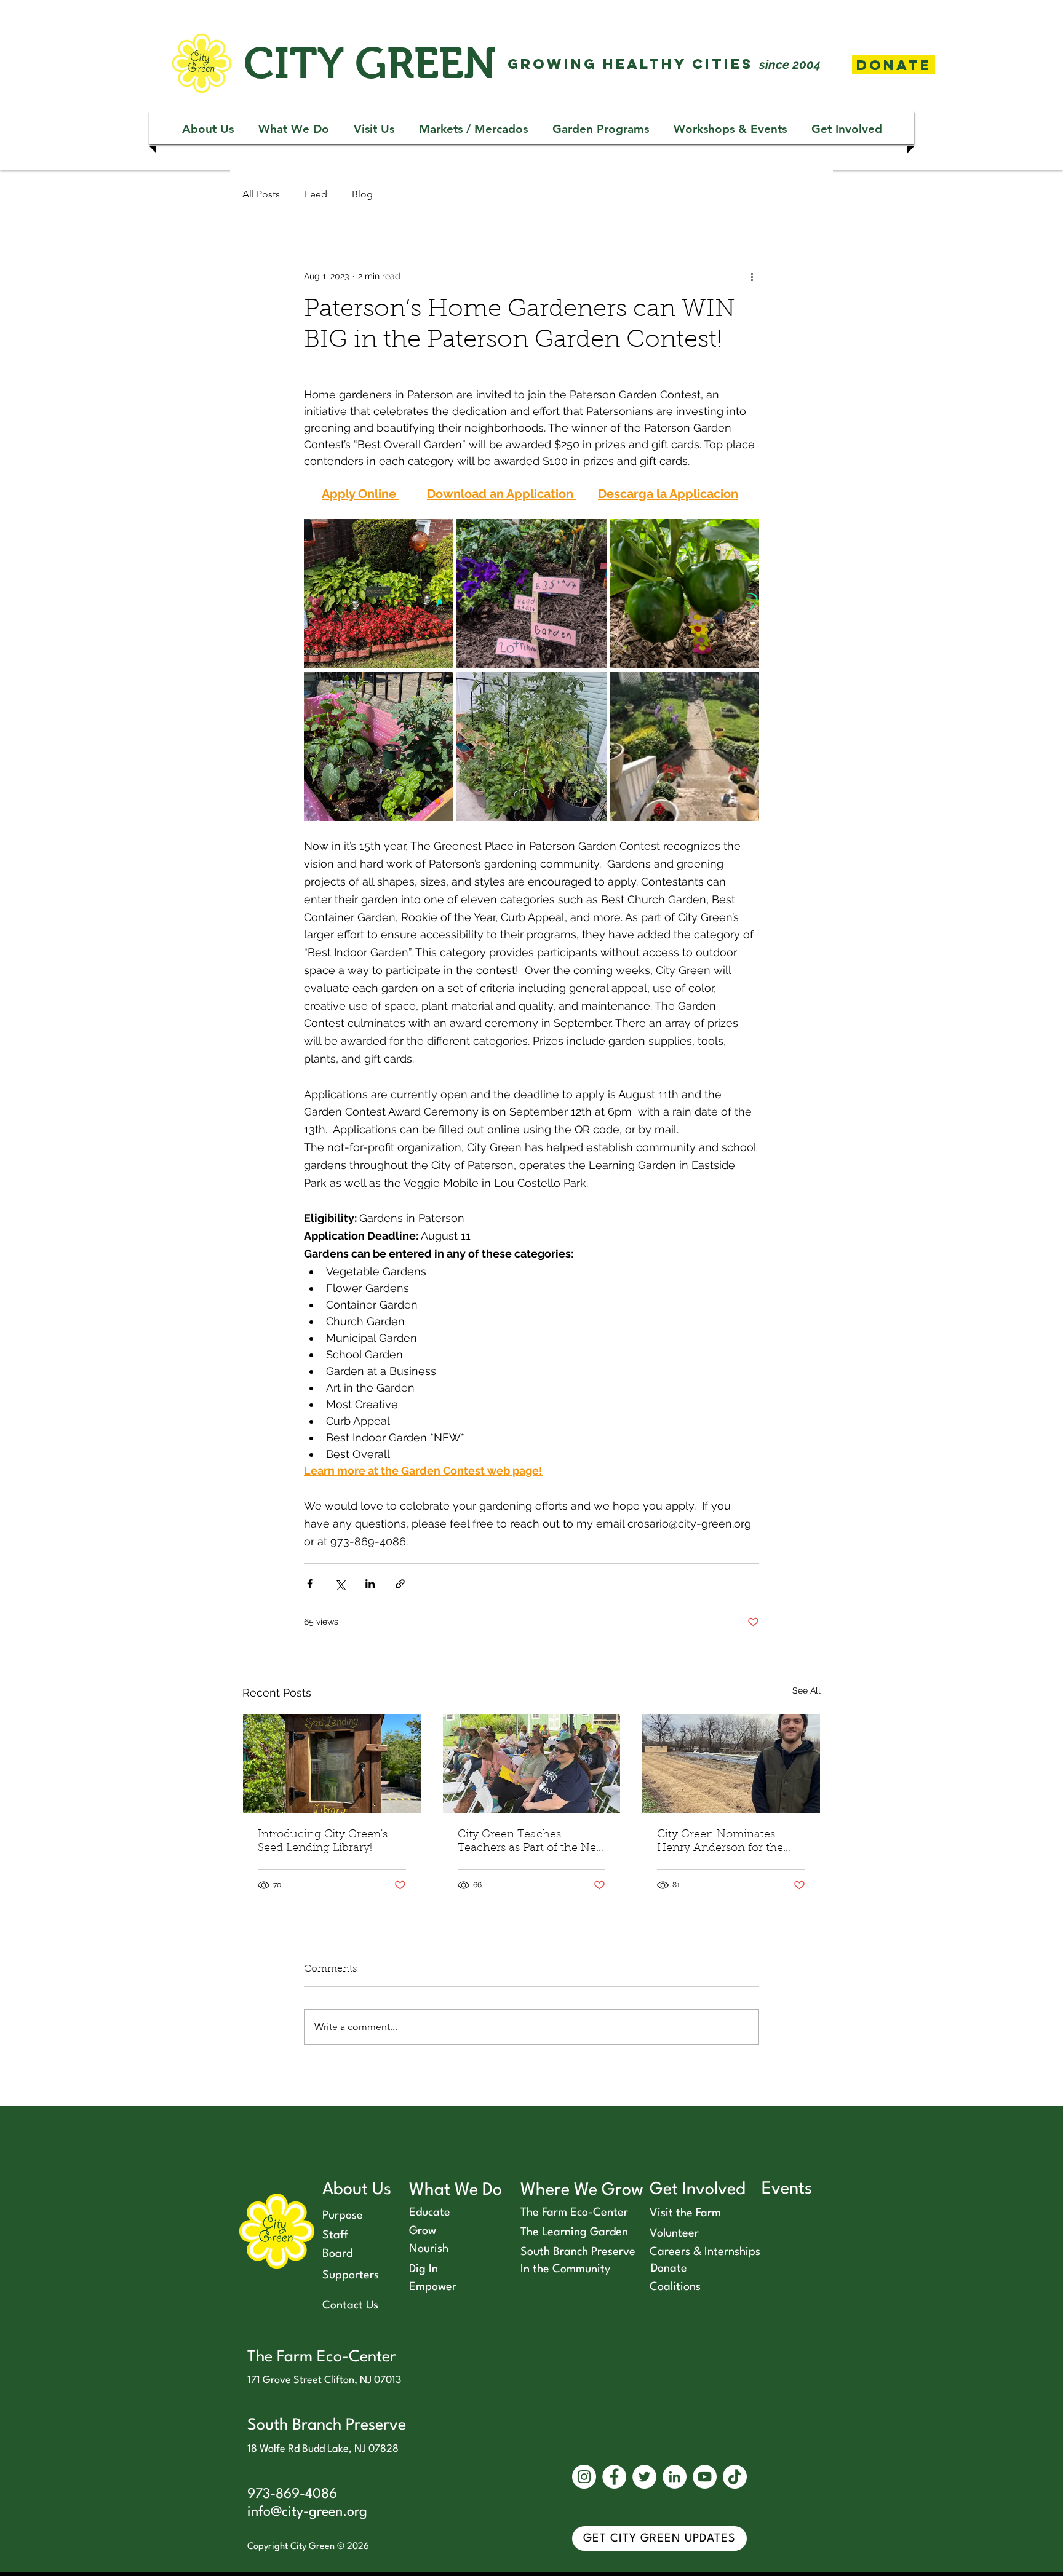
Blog (362, 194)
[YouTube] (705, 2477)
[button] (208, 129)
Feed (316, 194)
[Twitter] (644, 2477)
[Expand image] (379, 594)
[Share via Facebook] (310, 1584)
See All (806, 1690)
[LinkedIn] (675, 2477)
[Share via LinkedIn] (370, 1584)
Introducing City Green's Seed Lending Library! (323, 1842)
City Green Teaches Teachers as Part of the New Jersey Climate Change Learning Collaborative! (531, 1842)
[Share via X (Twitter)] (340, 1584)
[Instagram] (584, 2477)
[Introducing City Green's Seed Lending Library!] (332, 1764)
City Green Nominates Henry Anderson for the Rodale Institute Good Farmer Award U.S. (720, 1842)
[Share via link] (400, 1584)
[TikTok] (735, 2477)
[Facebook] (614, 2477)
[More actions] (752, 276)
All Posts (261, 194)
